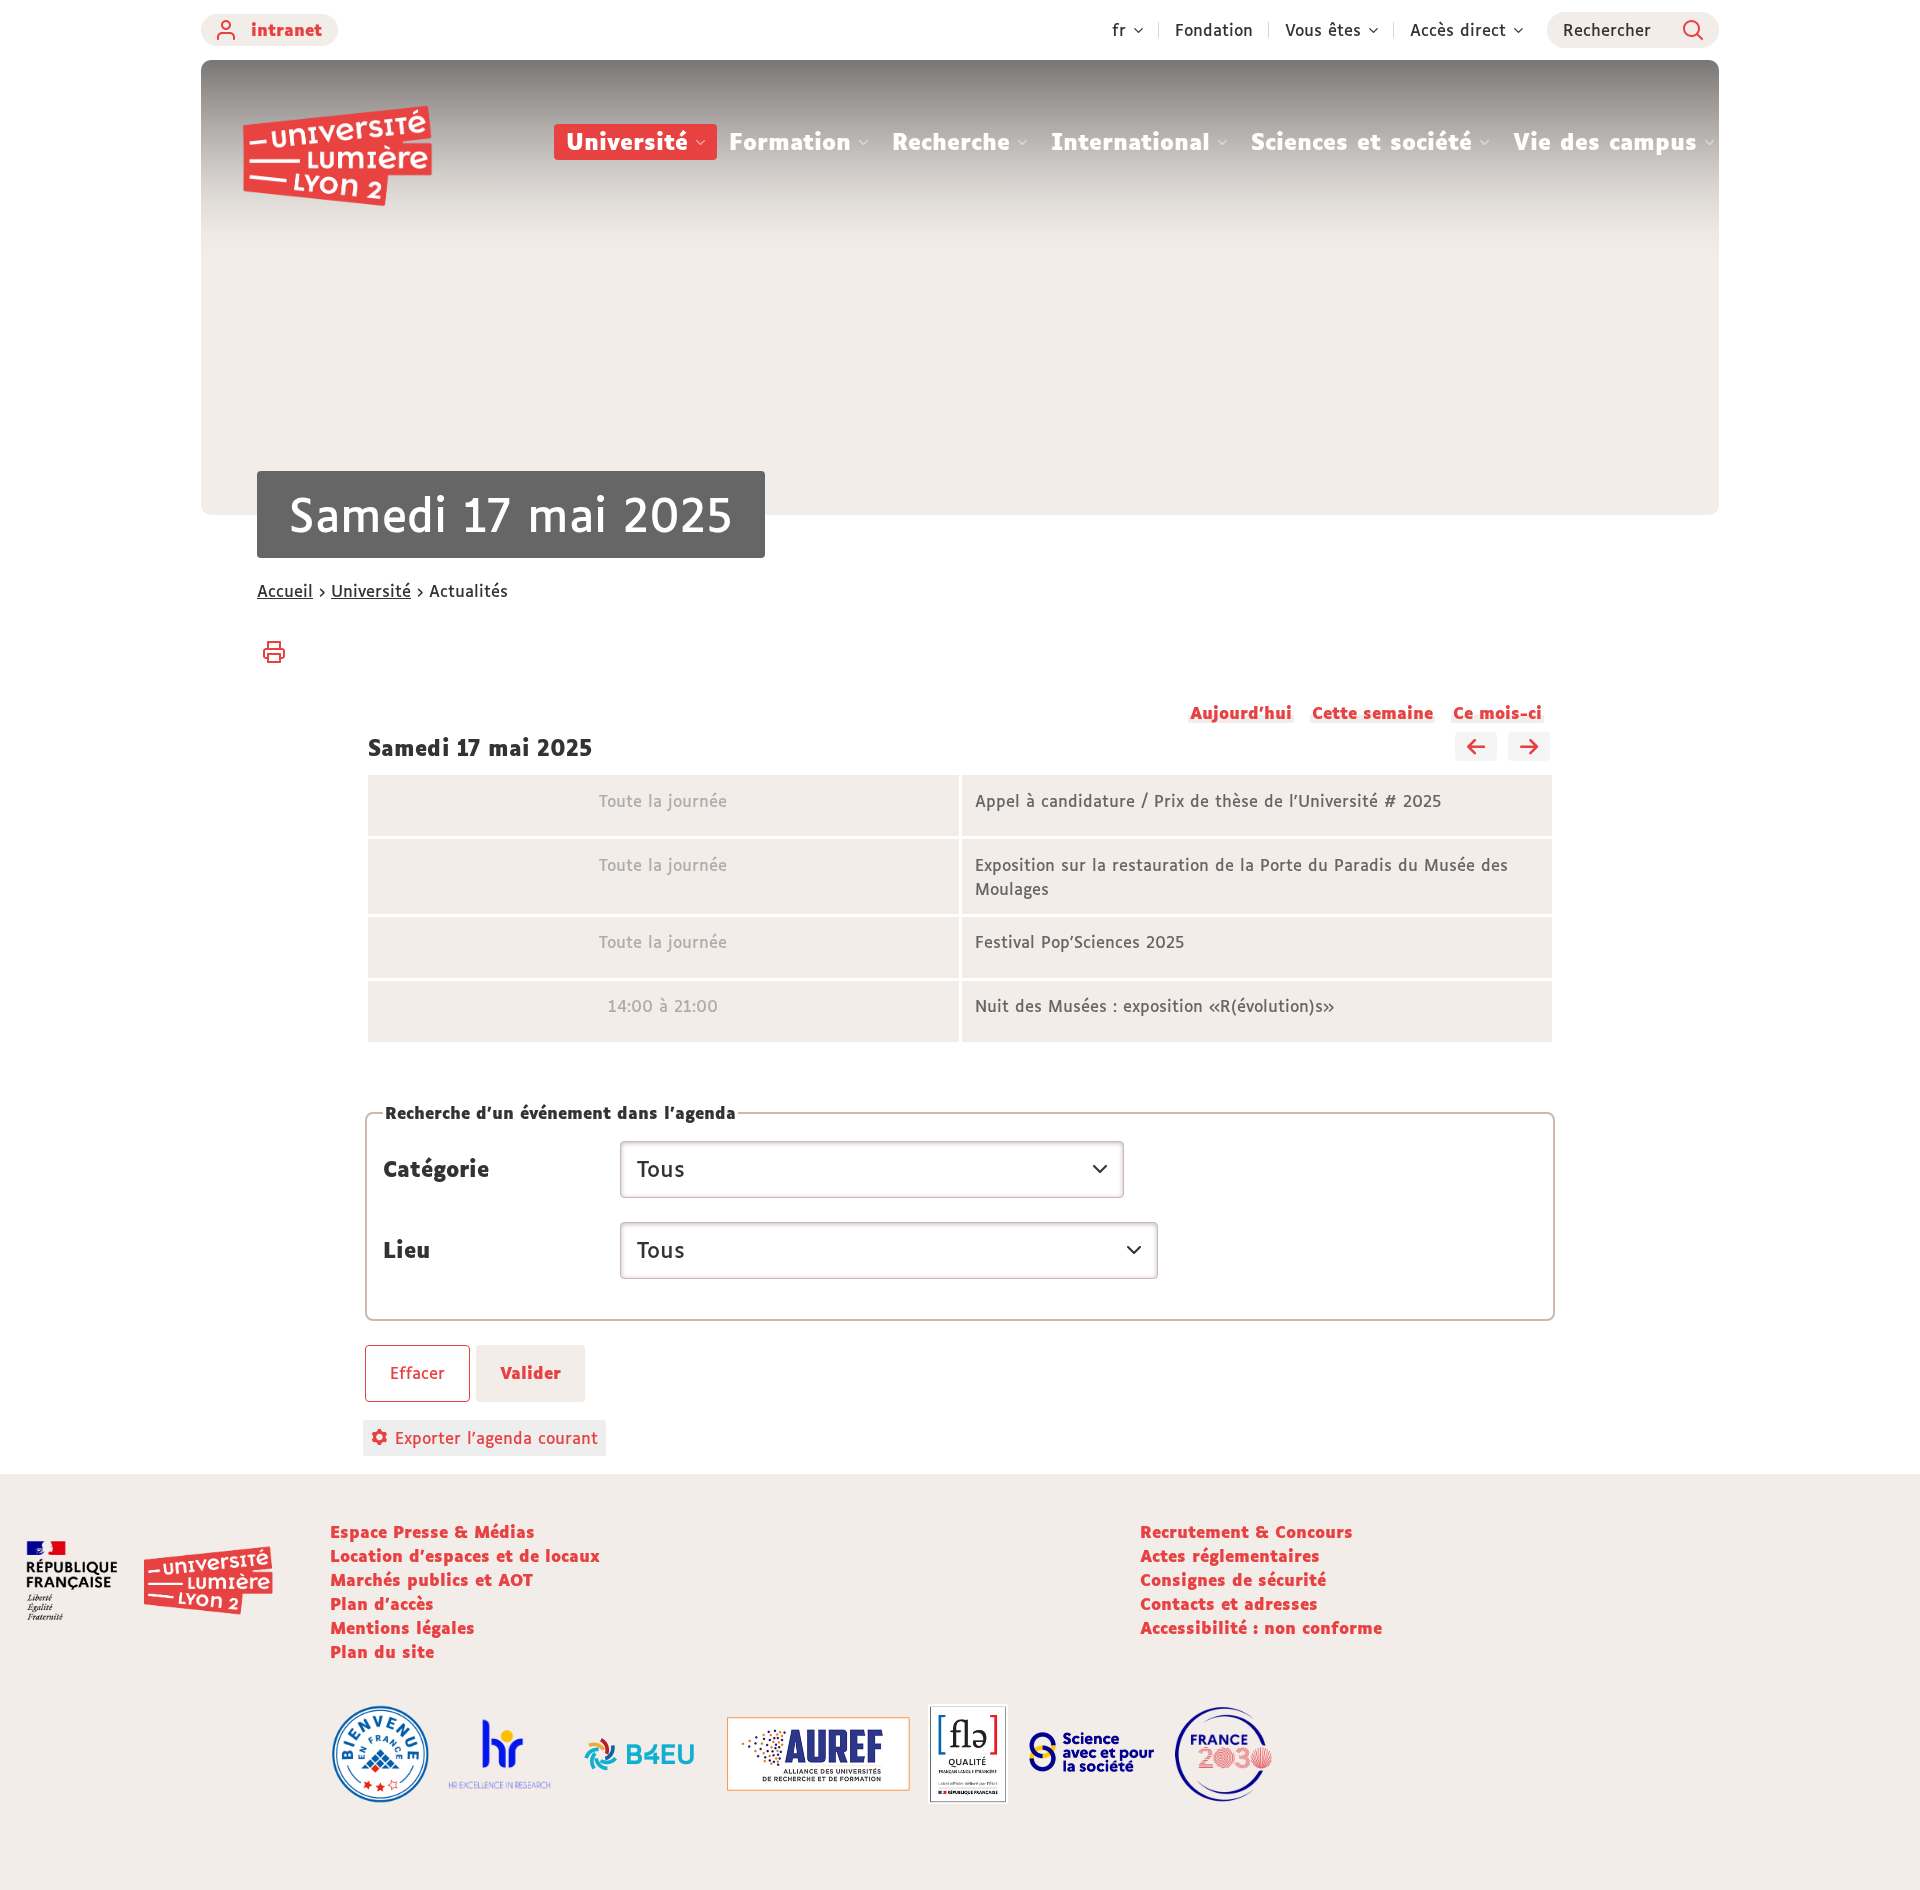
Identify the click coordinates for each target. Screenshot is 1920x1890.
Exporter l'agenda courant (496, 1438)
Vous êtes (1323, 30)
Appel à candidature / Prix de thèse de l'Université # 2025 (1208, 801)
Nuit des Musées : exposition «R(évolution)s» (1154, 1006)
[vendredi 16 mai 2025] (1476, 748)
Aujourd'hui (1241, 713)
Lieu (406, 1250)
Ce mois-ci (1497, 713)
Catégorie (436, 1169)
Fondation (1214, 30)
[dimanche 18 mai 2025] (1529, 748)
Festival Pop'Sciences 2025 (1080, 942)
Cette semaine (1372, 713)
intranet (286, 30)
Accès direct (1458, 30)
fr (1119, 30)
